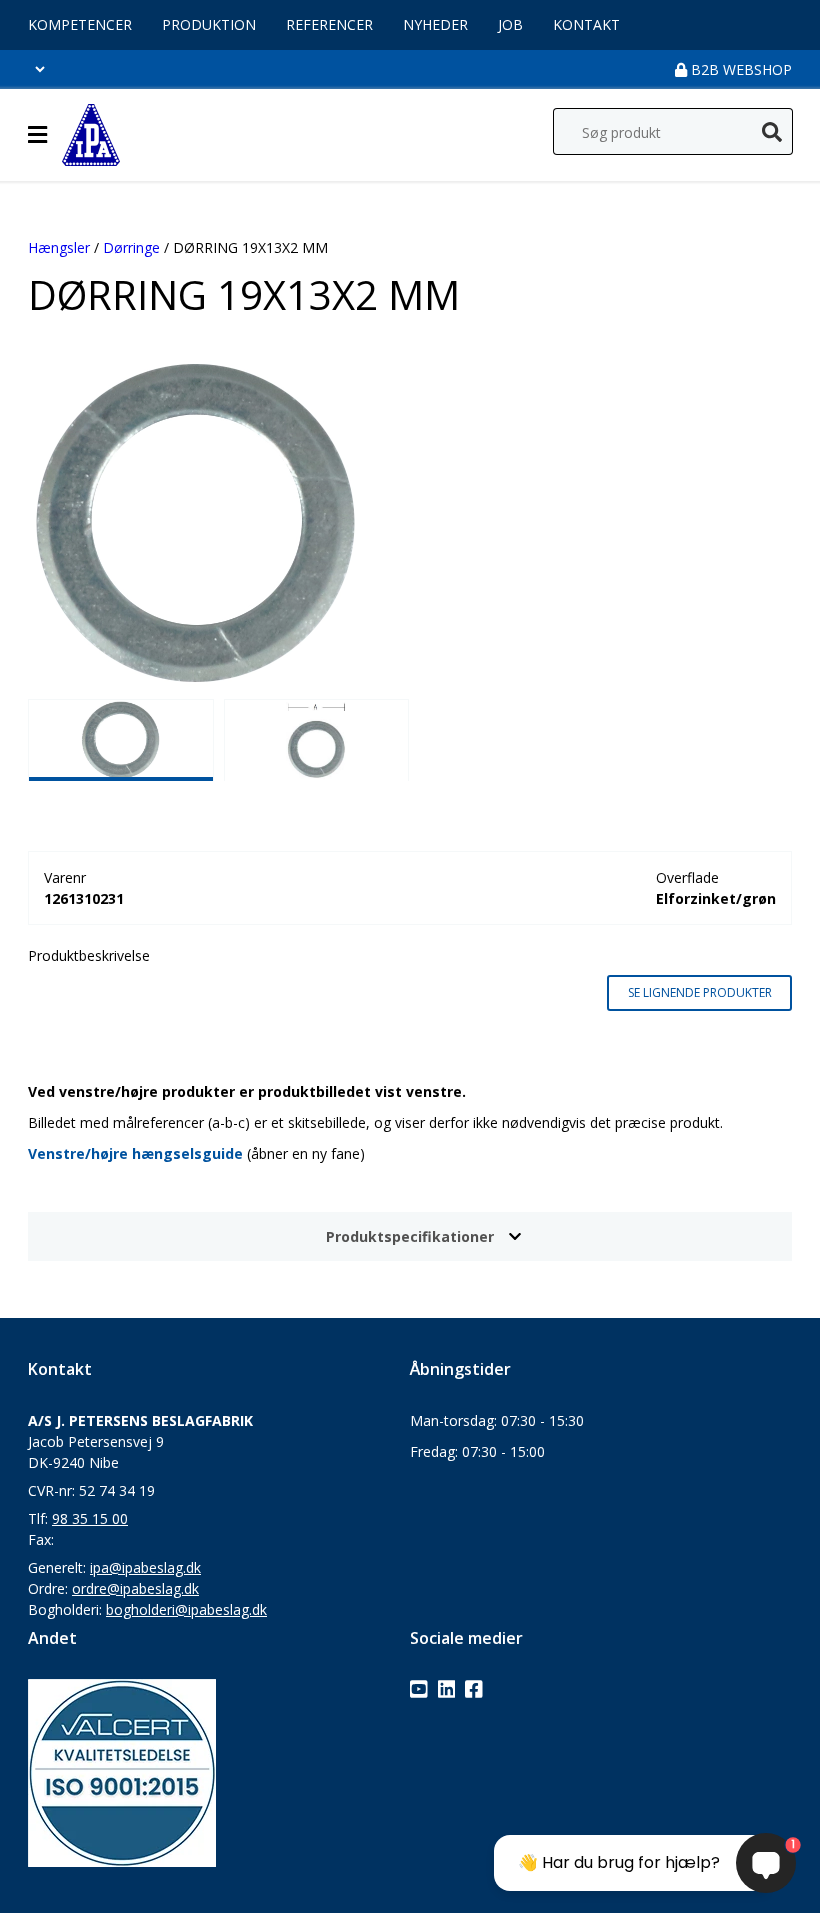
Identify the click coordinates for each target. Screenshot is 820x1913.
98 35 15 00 (90, 1518)
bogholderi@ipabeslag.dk (186, 1609)
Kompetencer (80, 24)
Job (510, 24)
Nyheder (435, 24)
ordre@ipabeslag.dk (135, 1588)
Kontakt (586, 24)
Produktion (209, 24)
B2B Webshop (739, 69)
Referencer (329, 24)
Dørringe (131, 247)
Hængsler (59, 247)
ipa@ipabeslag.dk (145, 1567)
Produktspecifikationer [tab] (410, 1236)
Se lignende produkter (700, 992)
